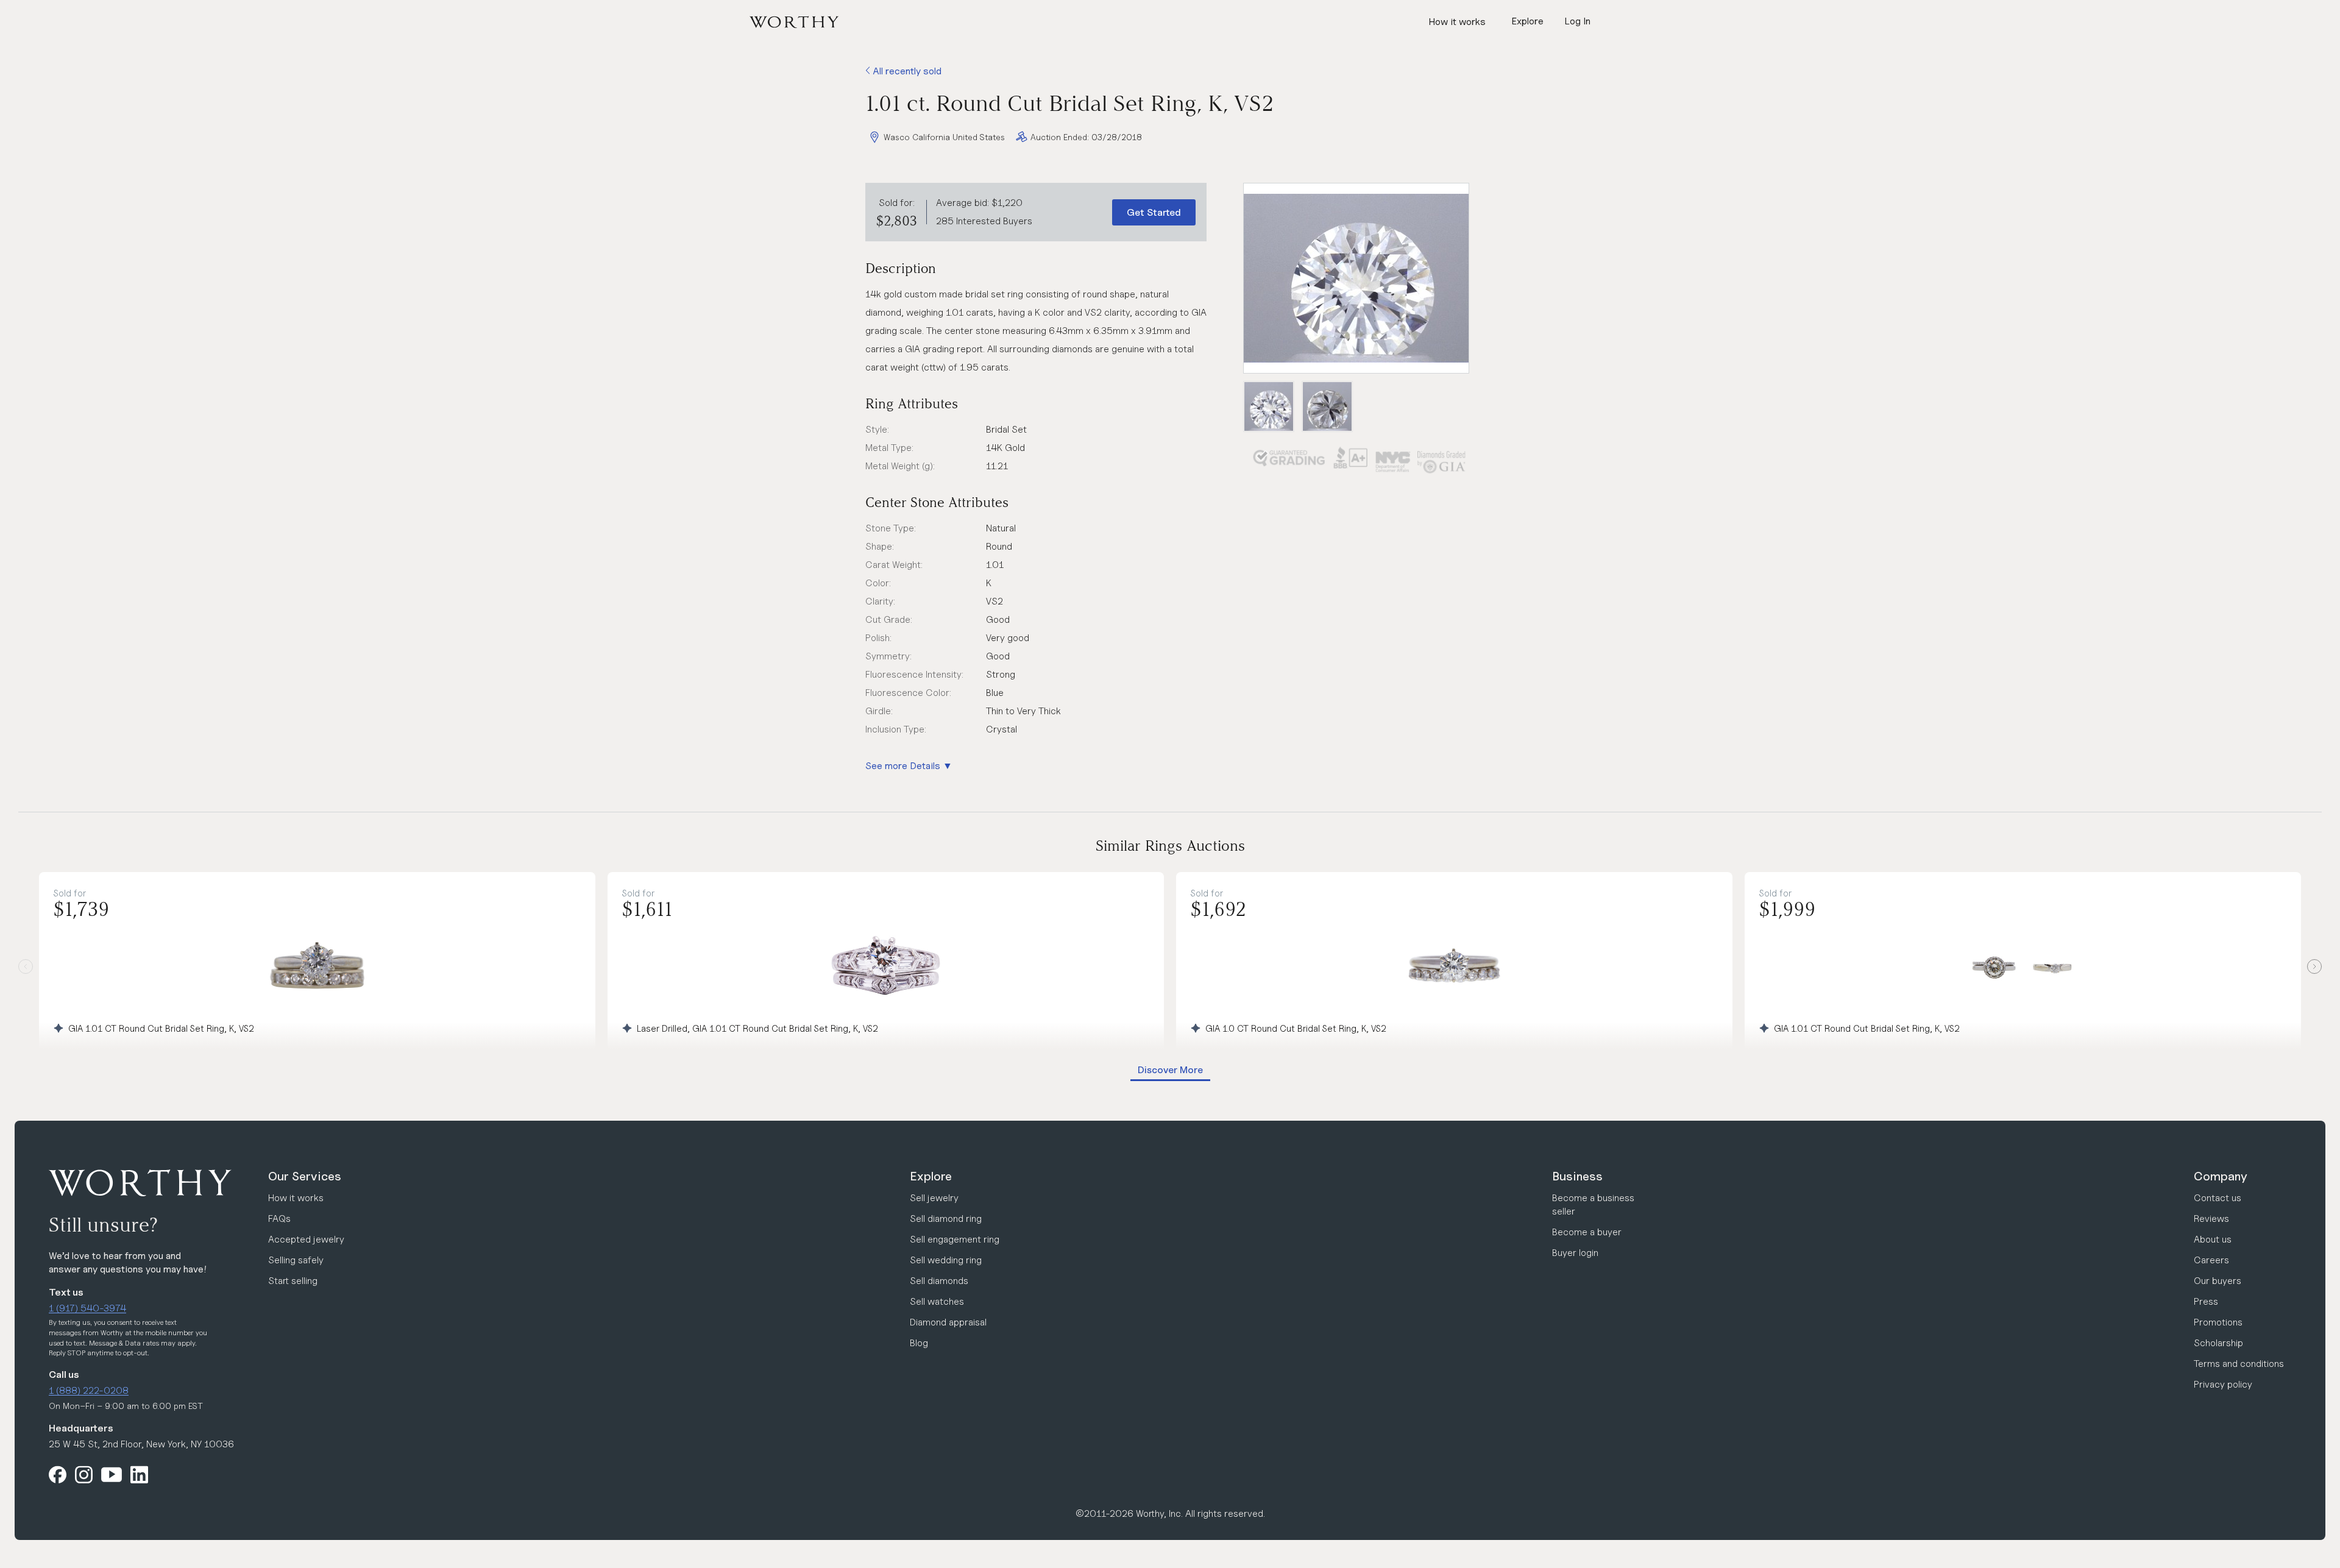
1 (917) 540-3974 (87, 1308)
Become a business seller (1593, 1204)
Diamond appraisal (948, 1322)
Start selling (293, 1281)
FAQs (279, 1219)
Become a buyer (1587, 1232)
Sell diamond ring (946, 1219)
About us (2213, 1239)
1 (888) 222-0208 (89, 1390)
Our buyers (2218, 1281)
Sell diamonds (939, 1281)
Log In (1577, 21)
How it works (1457, 22)
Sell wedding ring (946, 1260)
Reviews (2211, 1219)
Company (2221, 1176)
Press (2206, 1301)
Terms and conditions (2239, 1364)
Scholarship (2218, 1343)
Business (1577, 1176)
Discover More (1170, 1070)
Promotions (2218, 1322)
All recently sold (906, 71)
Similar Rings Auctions (1170, 846)
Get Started (1154, 212)
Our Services (305, 1176)
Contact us (2218, 1198)
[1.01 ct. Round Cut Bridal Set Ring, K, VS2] (1356, 278)
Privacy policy (2223, 1384)
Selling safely (296, 1260)
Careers (2211, 1260)
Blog (919, 1343)
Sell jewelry (934, 1198)
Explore (931, 1176)
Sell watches (937, 1301)
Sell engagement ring (955, 1239)
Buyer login (1575, 1253)
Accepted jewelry (306, 1239)
